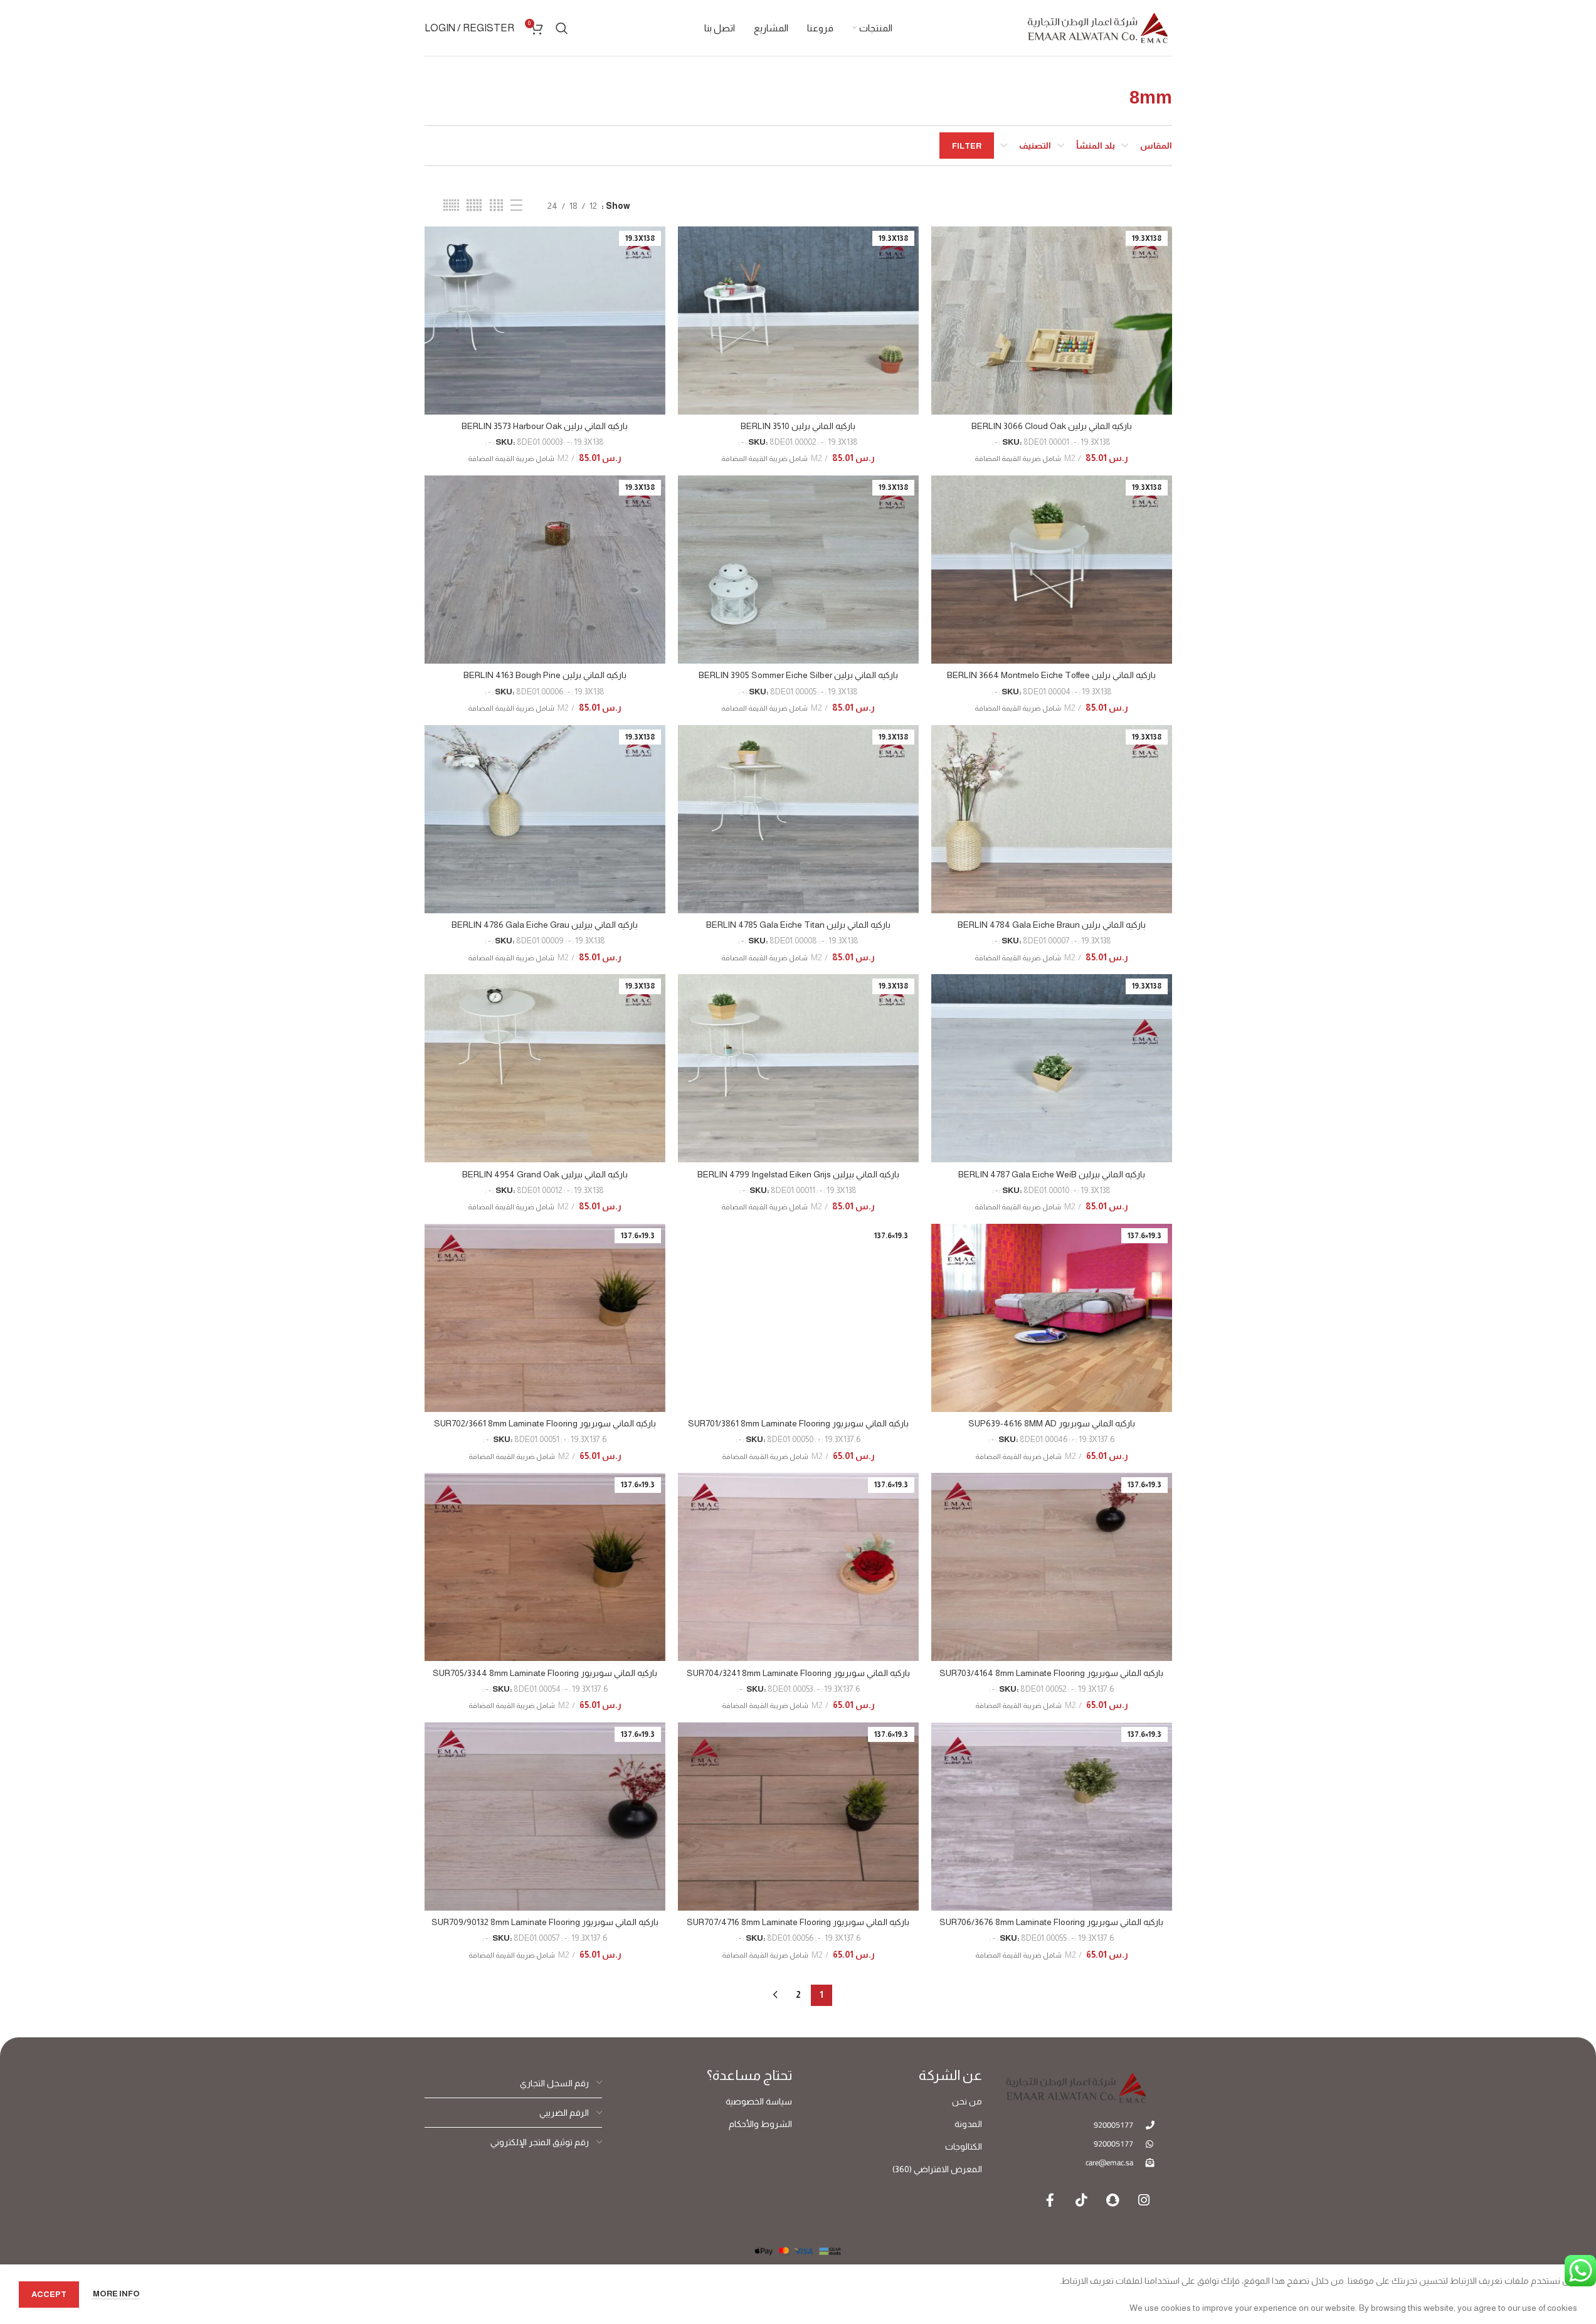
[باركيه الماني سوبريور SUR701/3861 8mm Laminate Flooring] (798, 1318)
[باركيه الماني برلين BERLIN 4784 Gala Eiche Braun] (1052, 819)
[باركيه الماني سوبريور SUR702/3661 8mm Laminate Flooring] (545, 1318)
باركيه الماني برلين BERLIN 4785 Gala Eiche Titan (798, 925)
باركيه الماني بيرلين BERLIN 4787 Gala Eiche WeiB (1052, 1174)
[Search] (562, 28)
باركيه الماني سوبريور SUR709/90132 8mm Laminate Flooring (545, 1922)
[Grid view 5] (474, 205)
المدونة (968, 2124)
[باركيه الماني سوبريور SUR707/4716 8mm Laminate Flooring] (798, 1817)
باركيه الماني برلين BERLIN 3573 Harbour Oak (545, 426)
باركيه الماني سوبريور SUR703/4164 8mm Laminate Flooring (1051, 1673)
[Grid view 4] (496, 205)
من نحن (967, 2101)
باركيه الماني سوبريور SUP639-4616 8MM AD (1052, 1423)
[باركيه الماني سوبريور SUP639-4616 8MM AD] (1052, 1318)
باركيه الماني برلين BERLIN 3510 (798, 426)
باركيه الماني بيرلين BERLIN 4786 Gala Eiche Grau (545, 925)
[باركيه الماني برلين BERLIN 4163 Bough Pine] (545, 570)
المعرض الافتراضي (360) (937, 2169)
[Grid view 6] (451, 205)
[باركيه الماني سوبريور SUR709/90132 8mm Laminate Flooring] (545, 1817)
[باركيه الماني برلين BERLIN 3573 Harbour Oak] (545, 321)
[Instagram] (1144, 2200)
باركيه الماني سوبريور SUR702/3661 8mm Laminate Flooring (545, 1423)
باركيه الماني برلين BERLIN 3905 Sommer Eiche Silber (798, 675)
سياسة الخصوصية (759, 2101)
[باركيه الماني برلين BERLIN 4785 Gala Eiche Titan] (798, 819)
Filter (967, 146)
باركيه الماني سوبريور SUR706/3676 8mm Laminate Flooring (1051, 1922)
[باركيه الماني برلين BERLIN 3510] (798, 321)
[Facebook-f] (1050, 2200)
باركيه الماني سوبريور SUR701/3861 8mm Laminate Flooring (798, 1423)
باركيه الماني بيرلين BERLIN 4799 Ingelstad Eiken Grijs (798, 1174)
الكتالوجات (964, 2146)
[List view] (516, 205)
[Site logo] (1097, 27)
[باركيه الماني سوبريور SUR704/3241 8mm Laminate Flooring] (798, 1567)
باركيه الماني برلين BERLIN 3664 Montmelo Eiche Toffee (1051, 675)
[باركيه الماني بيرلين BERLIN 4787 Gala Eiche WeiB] (1052, 1068)
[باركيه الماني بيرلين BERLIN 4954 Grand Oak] (545, 1068)
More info (116, 2294)
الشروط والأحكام (760, 2124)
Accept (49, 2294)
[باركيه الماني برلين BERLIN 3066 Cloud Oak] (1052, 321)
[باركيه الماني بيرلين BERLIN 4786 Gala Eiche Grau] (545, 819)
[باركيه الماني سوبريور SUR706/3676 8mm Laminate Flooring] (1052, 1817)
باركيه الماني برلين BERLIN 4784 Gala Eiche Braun (1052, 925)
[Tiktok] (1081, 2200)
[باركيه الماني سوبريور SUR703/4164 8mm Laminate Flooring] (1052, 1567)
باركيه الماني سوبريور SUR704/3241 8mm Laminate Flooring (798, 1673)
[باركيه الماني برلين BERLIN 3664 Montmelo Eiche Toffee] (1052, 570)
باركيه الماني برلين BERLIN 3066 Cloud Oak (1052, 426)
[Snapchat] (1112, 2200)
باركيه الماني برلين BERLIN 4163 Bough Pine (545, 675)
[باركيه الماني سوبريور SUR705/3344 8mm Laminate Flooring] (545, 1567)
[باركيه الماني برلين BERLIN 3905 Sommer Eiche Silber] (798, 570)
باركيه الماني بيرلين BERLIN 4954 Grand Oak (545, 1174)
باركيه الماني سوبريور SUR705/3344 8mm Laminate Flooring (545, 1673)
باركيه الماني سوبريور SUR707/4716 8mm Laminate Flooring (798, 1922)
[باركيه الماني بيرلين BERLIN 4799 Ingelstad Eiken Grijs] (798, 1068)
